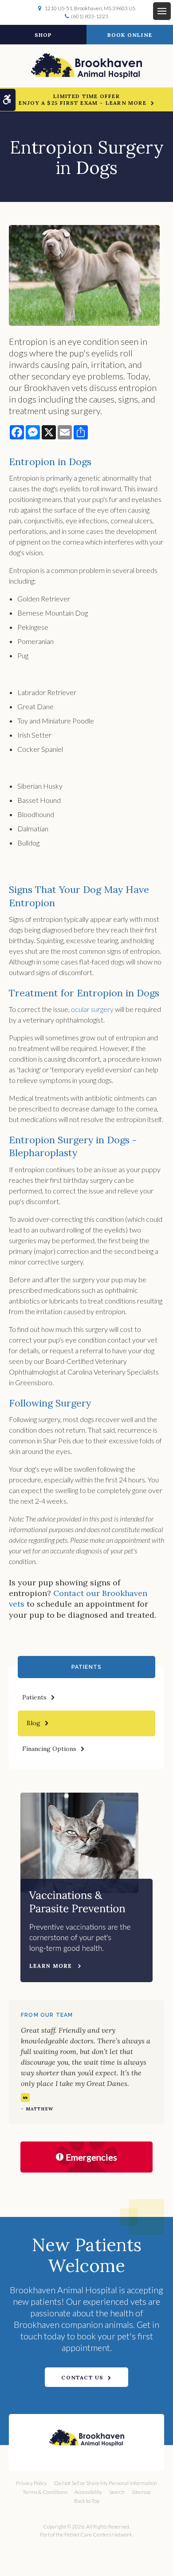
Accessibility (88, 2492)
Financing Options (49, 1749)
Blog (33, 1723)
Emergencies (91, 2157)
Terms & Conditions (45, 2492)
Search (117, 2492)
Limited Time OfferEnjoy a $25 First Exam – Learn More (83, 99)
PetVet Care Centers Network (98, 2535)
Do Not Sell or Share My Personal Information (106, 2483)
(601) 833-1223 (90, 16)
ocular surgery (92, 1009)
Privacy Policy (31, 2483)
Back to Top (87, 2501)
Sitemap (141, 2492)
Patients (34, 1697)
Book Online (130, 35)
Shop (43, 35)
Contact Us (82, 2377)
